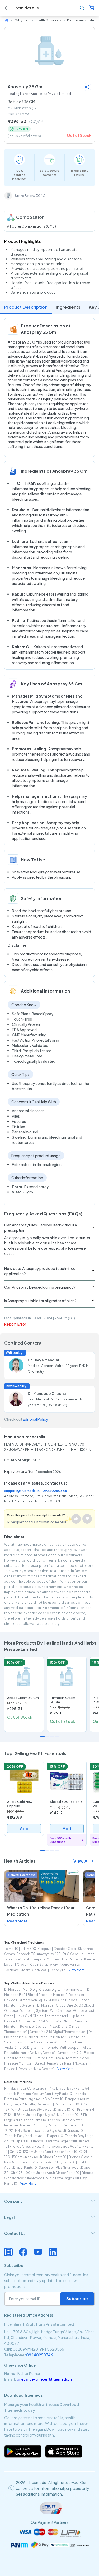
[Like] (76, 1519)
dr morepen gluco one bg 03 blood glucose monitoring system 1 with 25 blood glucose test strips (49, 2011)
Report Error (15, 1324)
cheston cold (65, 1949)
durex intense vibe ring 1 (54, 2063)
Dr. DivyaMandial (43, 1360)
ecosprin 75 (26, 1954)
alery (54, 1964)
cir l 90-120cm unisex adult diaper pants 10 (43, 2152)
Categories (22, 20)
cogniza (45, 1949)
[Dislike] (87, 1519)
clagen (22, 1964)
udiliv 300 (28, 1949)
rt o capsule (73, 1954)
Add (24, 1828)
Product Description (26, 307)
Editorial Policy (35, 1419)
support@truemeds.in (22, 1491)
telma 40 (11, 1949)
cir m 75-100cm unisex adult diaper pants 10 (45, 2173)
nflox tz (76, 1959)
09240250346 (55, 1491)
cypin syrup (39, 1964)
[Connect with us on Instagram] (8, 2252)
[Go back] (7, 8)
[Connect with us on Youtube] (38, 2252)
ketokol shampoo (30, 1959)
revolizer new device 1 (37, 2069)
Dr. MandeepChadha (47, 1393)
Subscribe (77, 2299)
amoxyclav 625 (49, 1954)
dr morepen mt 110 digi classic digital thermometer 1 (45, 1990)
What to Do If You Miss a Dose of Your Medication (41, 1911)
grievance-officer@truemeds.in (44, 2379)
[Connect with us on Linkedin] (53, 2252)
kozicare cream (17, 1970)
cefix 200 (40, 1970)
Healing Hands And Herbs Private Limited (39, 94)
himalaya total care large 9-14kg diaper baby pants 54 (47, 2088)
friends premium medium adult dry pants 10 (38, 2094)
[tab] (49, 2201)
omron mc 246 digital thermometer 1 (58, 2032)
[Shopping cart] (92, 8)
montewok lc (57, 1959)
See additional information (39, 2494)
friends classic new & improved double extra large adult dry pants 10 (49, 2178)
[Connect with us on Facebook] (23, 2252)
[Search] (82, 8)
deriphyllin (57, 1970)
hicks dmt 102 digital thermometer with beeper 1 (43, 2048)
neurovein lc (70, 1964)
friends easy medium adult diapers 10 (34, 2136)
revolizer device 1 (34, 2026)
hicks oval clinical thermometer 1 (42, 2016)
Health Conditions (48, 20)
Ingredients (68, 307)
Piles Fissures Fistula (82, 20)
